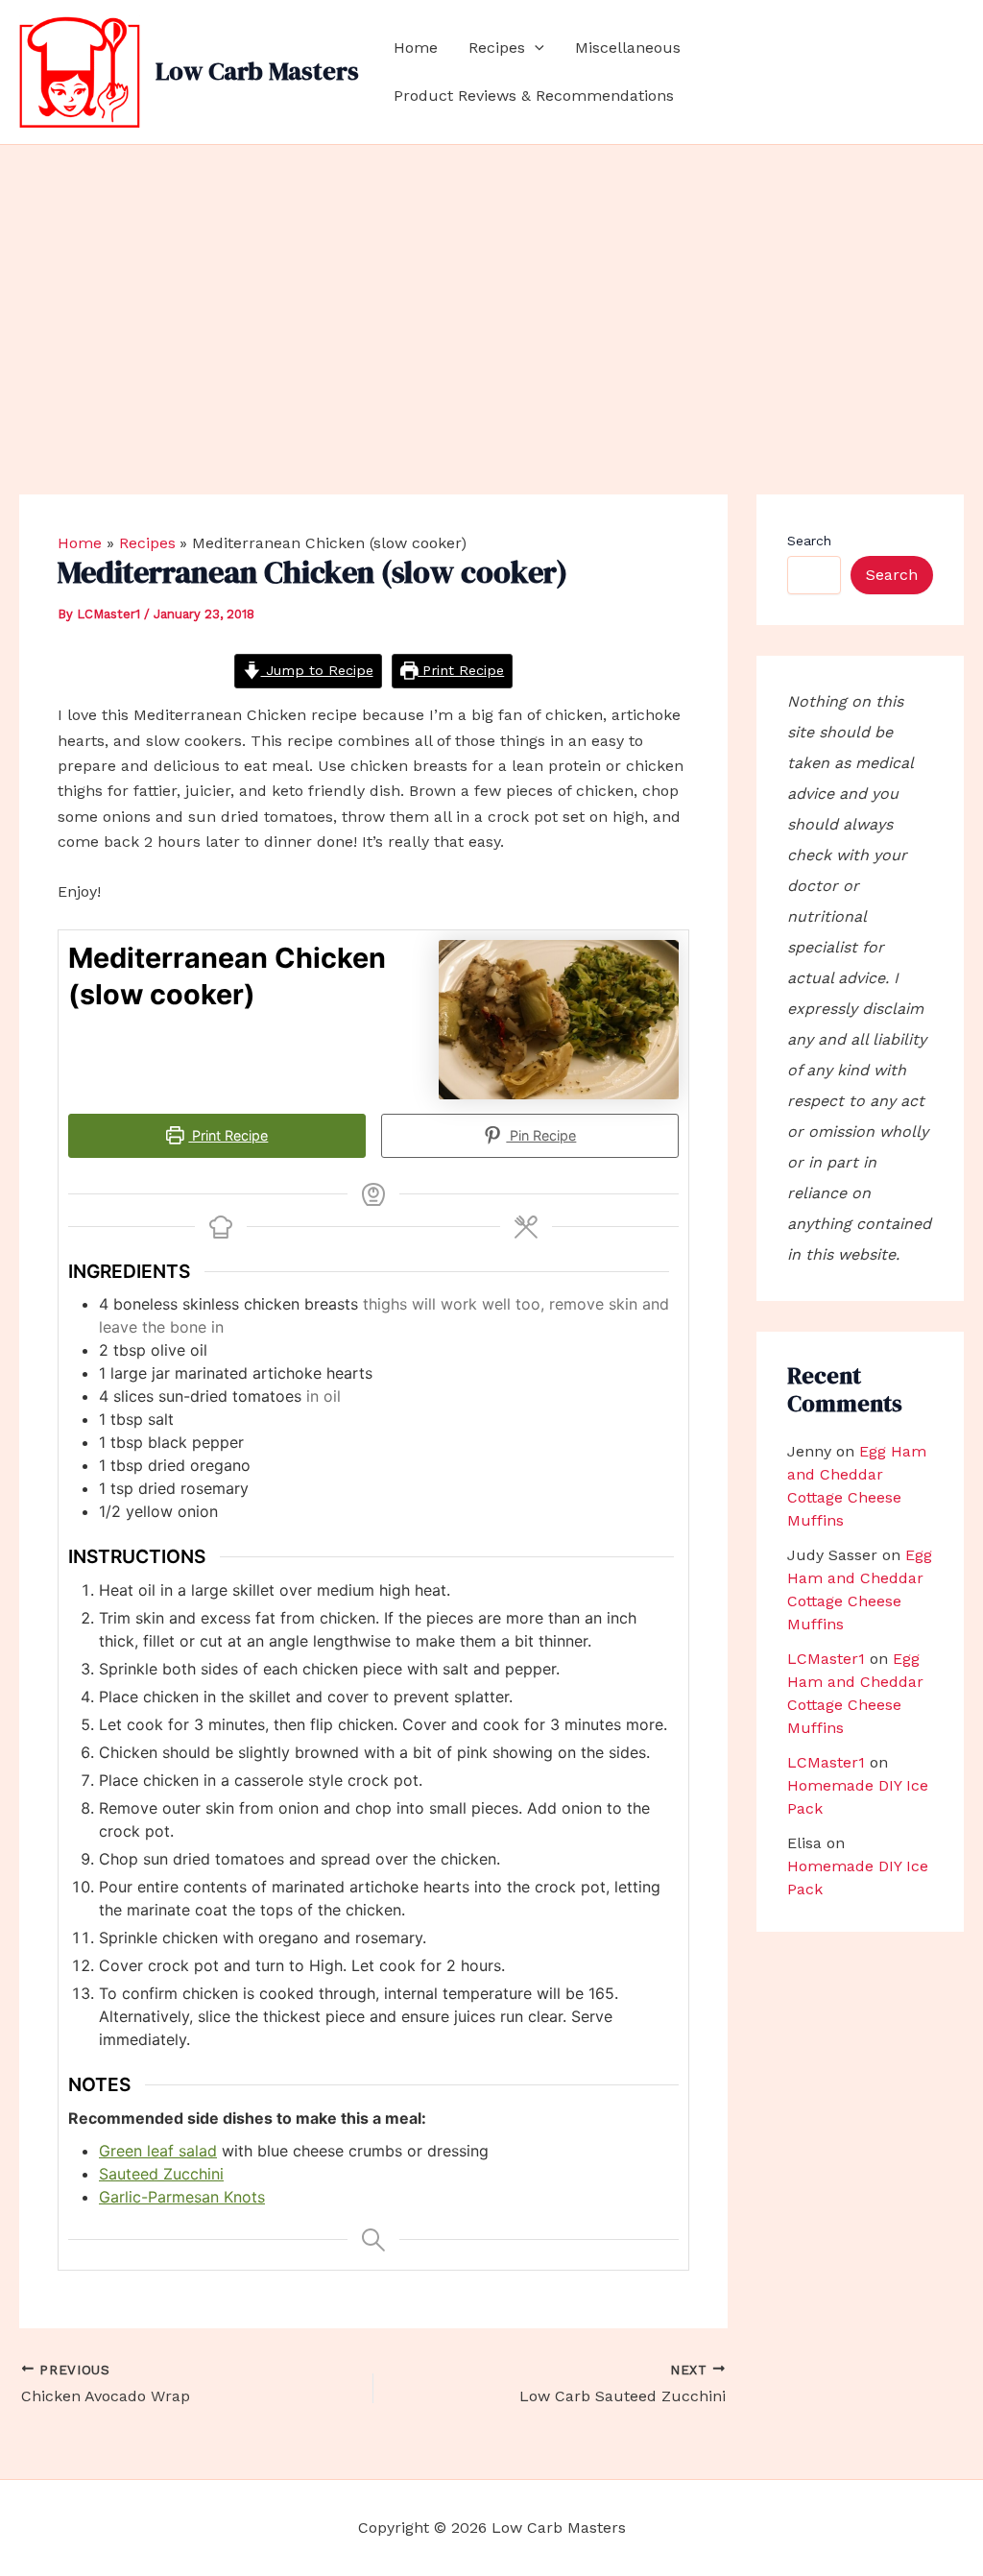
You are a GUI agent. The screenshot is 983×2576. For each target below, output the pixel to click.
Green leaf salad (158, 2151)
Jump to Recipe (317, 670)
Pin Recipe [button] (541, 1135)
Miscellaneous (628, 48)
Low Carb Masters (257, 71)
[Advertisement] (491, 289)
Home (416, 48)
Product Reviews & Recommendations (534, 96)
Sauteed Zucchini (161, 2174)
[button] (535, 48)
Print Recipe (461, 670)
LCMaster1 (826, 1659)
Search (809, 541)
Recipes (497, 48)
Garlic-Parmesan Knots (182, 2197)
